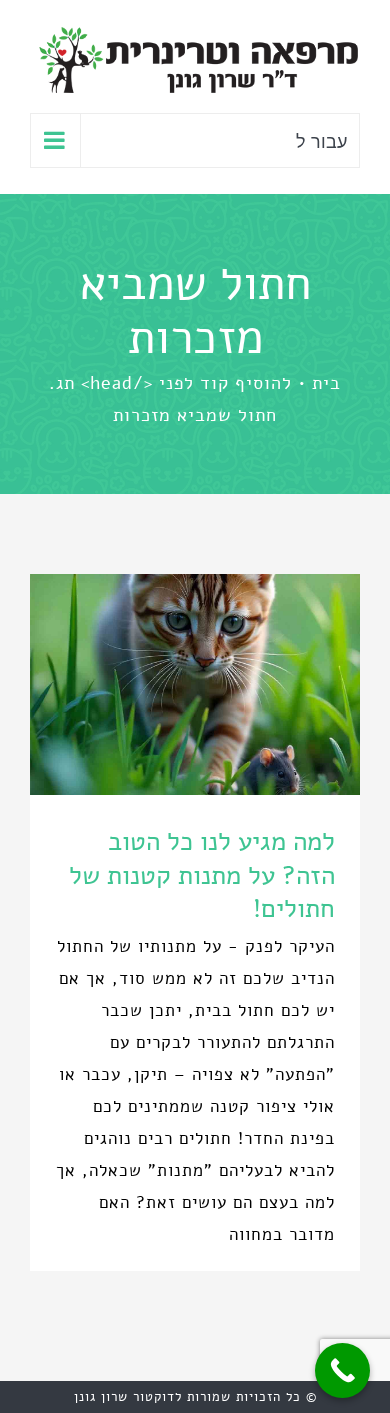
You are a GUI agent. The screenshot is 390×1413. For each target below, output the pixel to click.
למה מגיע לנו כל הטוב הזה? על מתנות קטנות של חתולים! (233, 685)
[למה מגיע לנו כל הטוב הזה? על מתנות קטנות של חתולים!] (195, 684)
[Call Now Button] (342, 1370)
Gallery (158, 685)
